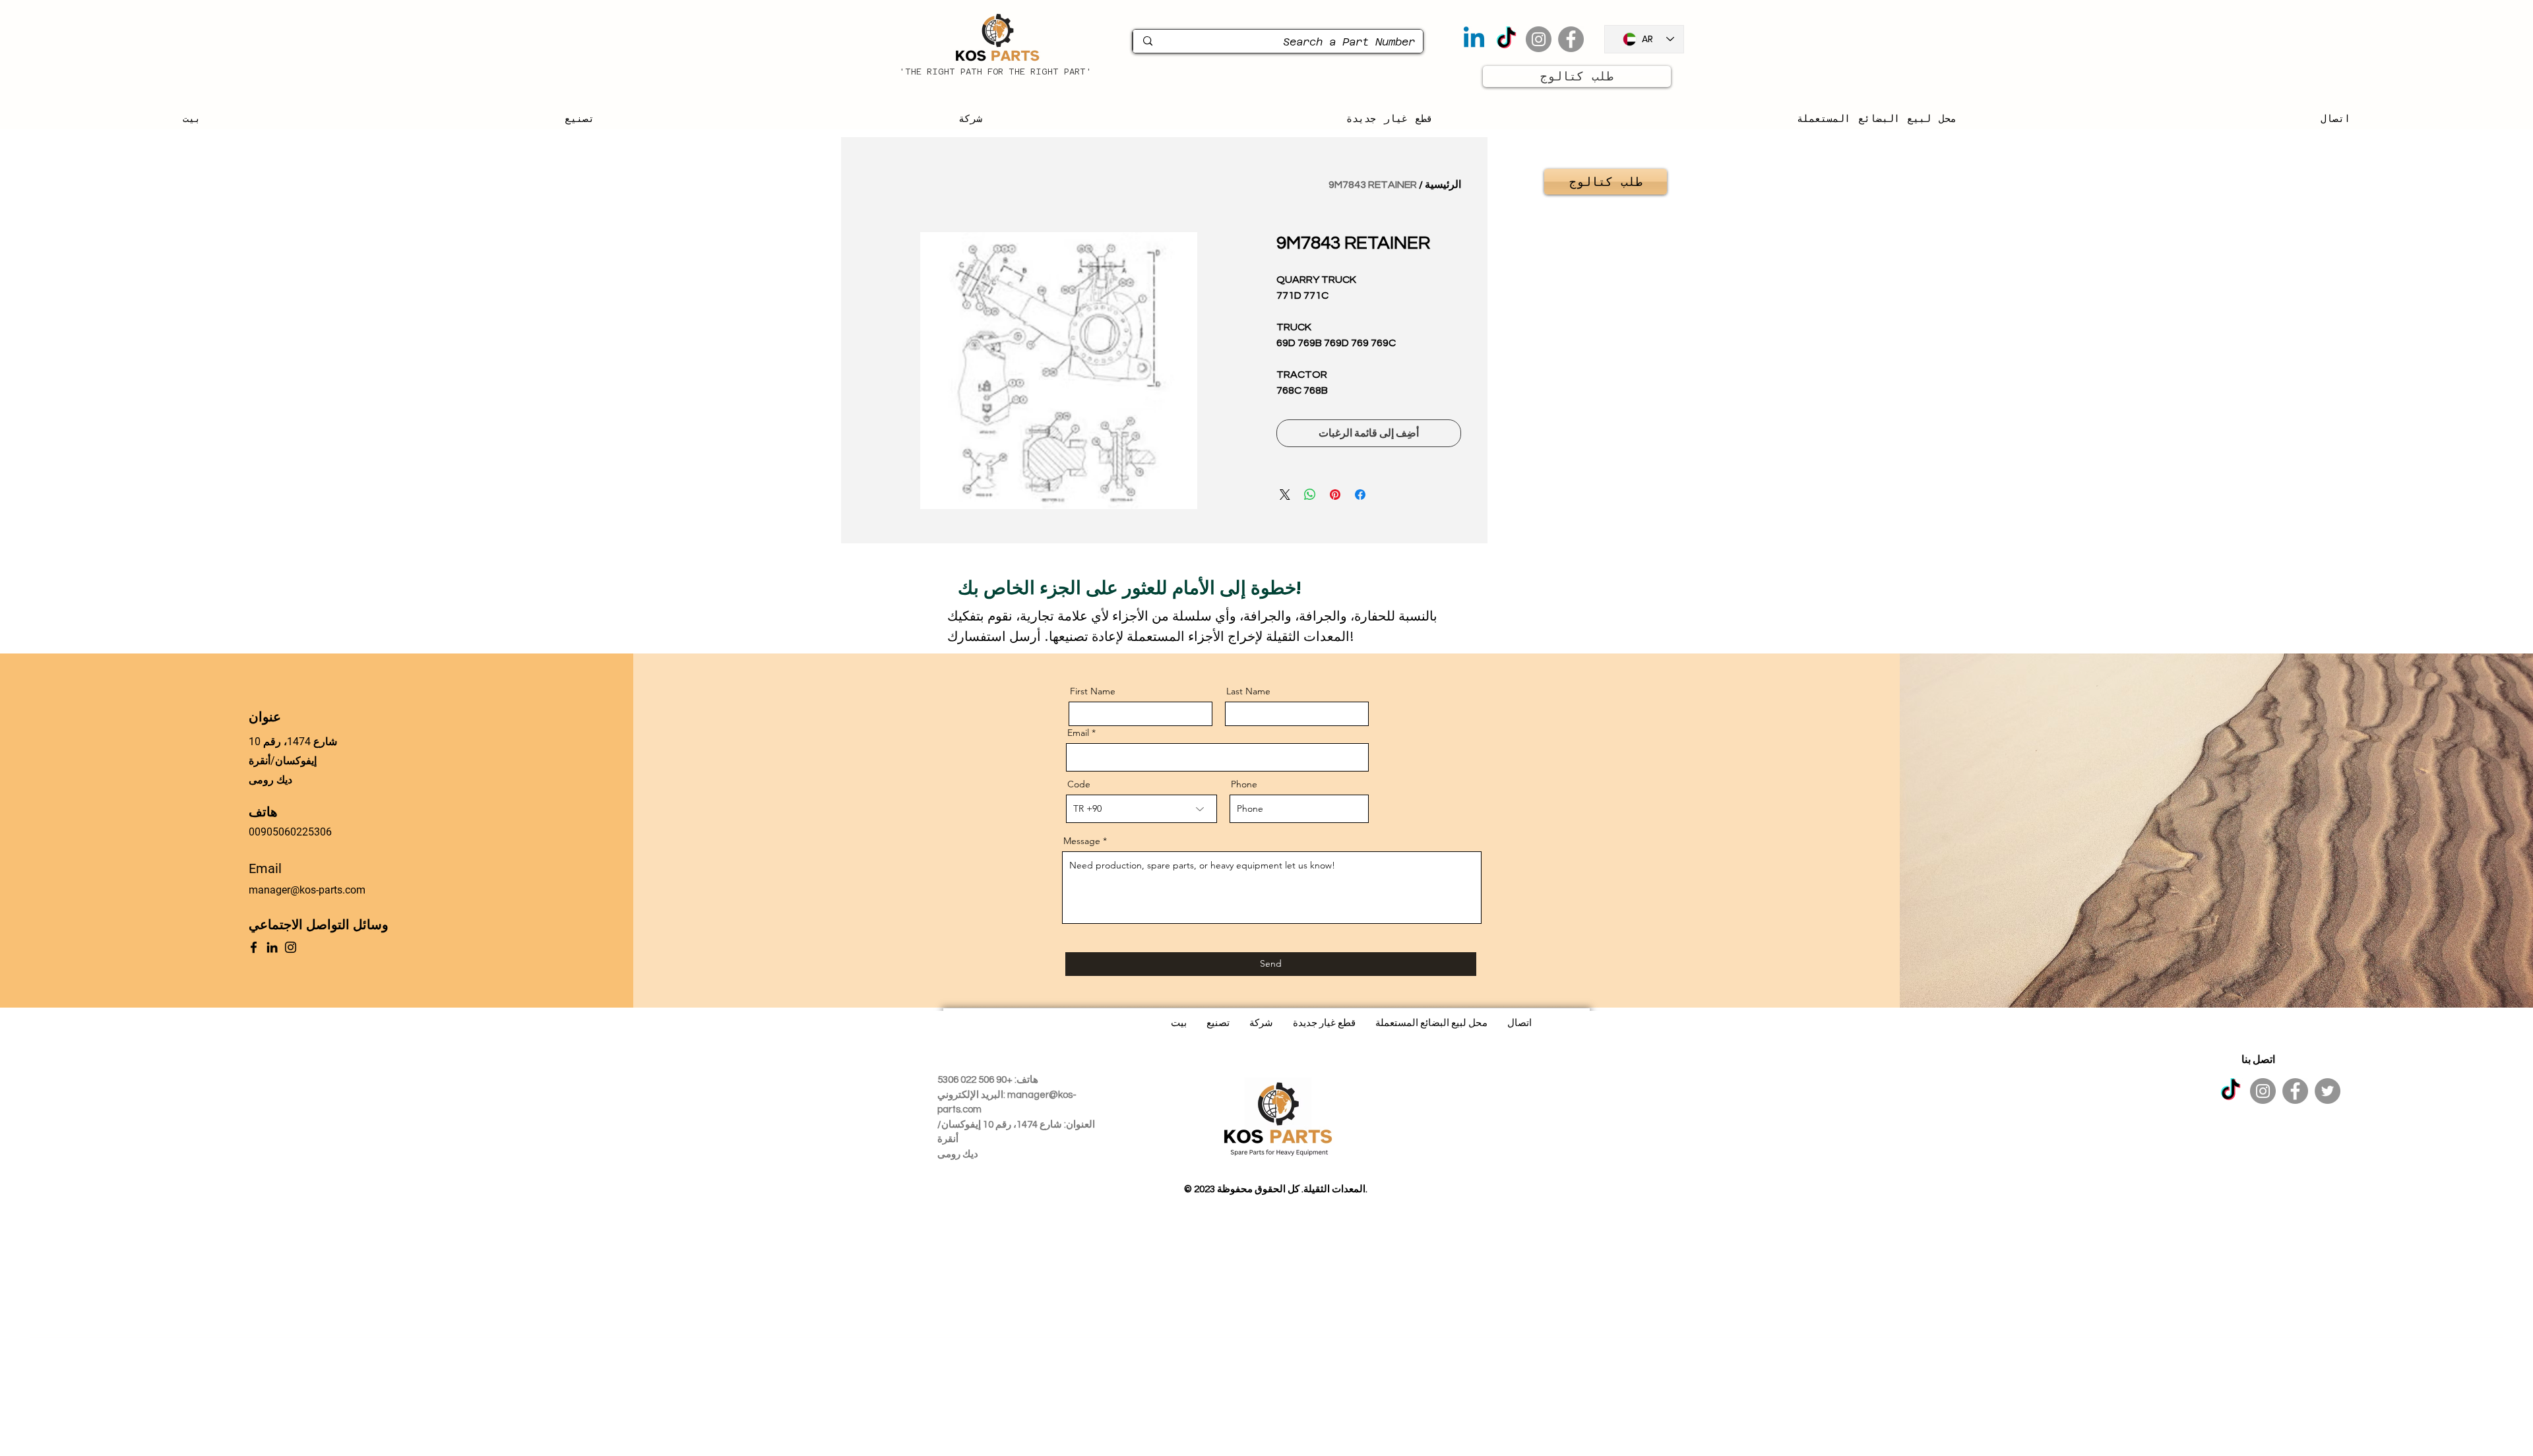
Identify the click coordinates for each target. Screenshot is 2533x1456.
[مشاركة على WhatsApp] (1310, 495)
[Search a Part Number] (1147, 41)
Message (1082, 841)
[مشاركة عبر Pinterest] (1335, 495)
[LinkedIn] (272, 947)
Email (1078, 733)
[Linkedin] (1474, 39)
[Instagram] (1539, 39)
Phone (1244, 784)
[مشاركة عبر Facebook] (1360, 495)
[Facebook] (1571, 39)
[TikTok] (1506, 39)
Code (1079, 784)
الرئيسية (1443, 185)
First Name (1093, 691)
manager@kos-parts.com (307, 890)
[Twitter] (2328, 1091)
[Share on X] (1285, 495)
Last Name (1248, 691)
